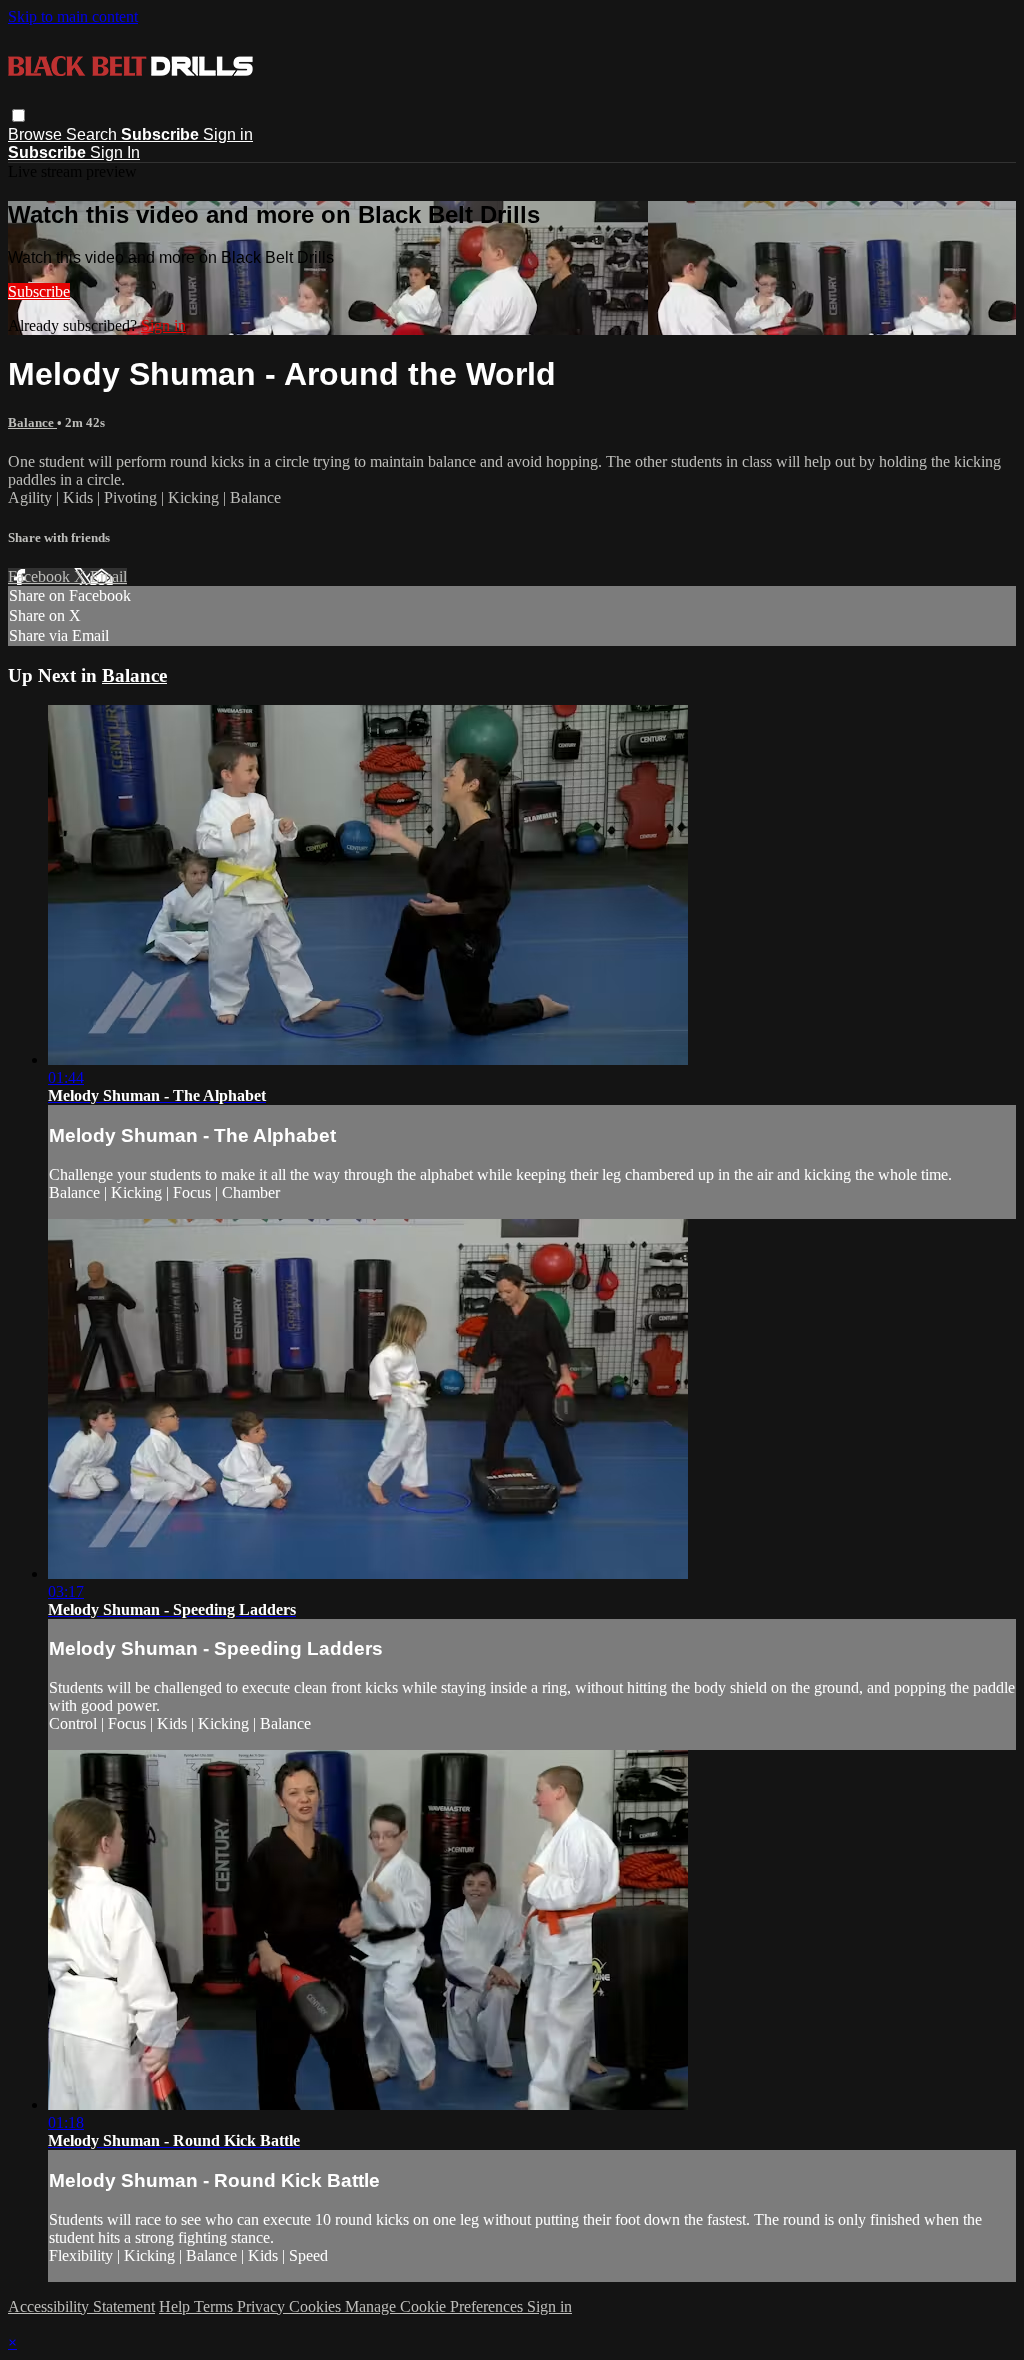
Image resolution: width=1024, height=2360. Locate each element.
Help (176, 2306)
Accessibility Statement (81, 2306)
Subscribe (39, 291)
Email (108, 576)
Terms (215, 2306)
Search (93, 134)
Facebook (41, 576)
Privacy (263, 2306)
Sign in (228, 134)
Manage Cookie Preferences (436, 2306)
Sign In (115, 152)
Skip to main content (73, 16)
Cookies (317, 2306)
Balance (32, 422)
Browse (37, 134)
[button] (18, 115)
